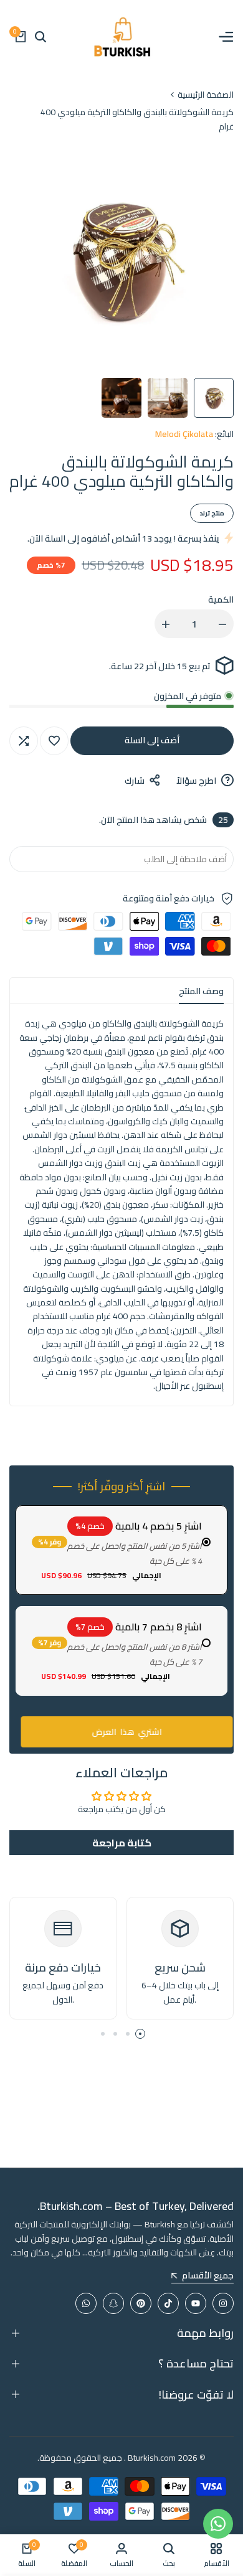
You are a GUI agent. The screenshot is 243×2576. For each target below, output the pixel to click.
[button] (54, 741)
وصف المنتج (201, 991)
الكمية (221, 599)
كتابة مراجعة (122, 1843)
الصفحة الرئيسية (206, 95)
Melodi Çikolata (184, 434)
